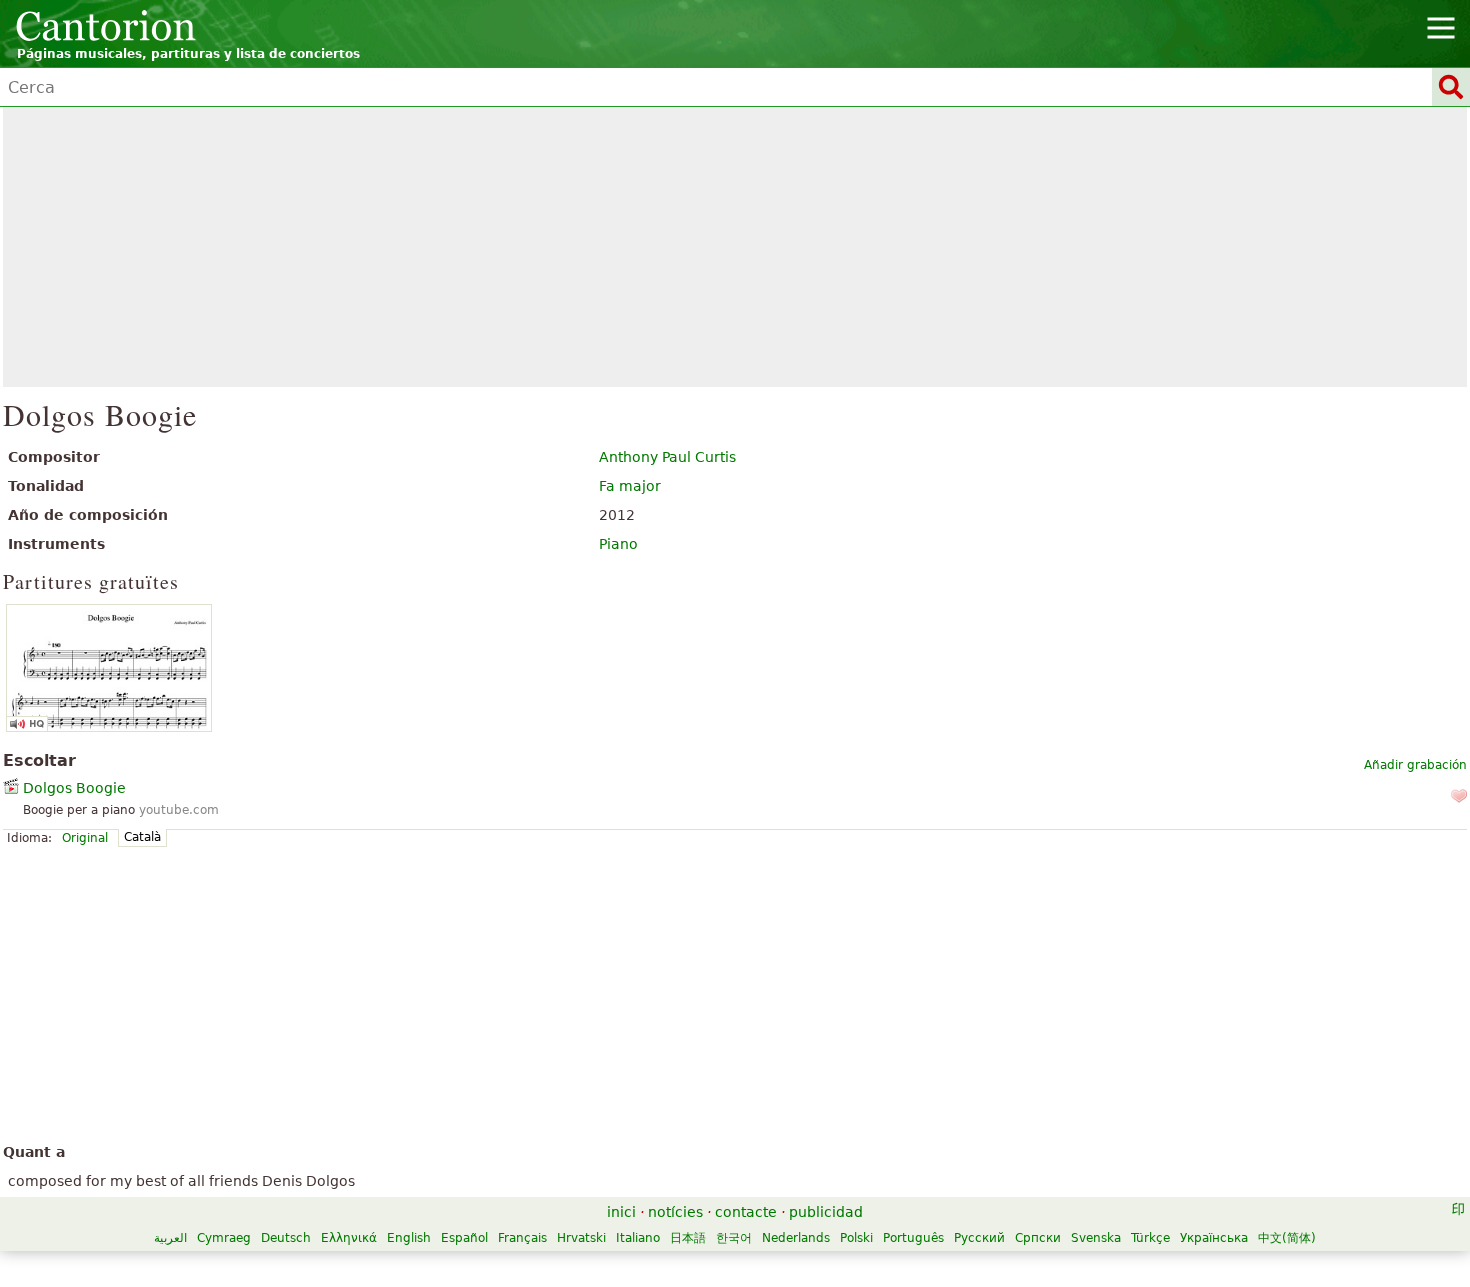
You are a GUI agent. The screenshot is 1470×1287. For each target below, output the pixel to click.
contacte (746, 1212)
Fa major (630, 486)
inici (621, 1212)
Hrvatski (581, 1238)
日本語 (688, 1238)
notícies (675, 1212)
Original (85, 838)
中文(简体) (1287, 1238)
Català (142, 837)
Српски (1038, 1238)
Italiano (638, 1238)
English (409, 1238)
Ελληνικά (349, 1238)
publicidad (826, 1212)
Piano (618, 544)
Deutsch (286, 1238)
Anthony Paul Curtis (667, 457)
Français (522, 1238)
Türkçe (1150, 1238)
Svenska (1096, 1238)
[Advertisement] (735, 247)
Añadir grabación (1415, 765)
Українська (1214, 1238)
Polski (856, 1238)
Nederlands (796, 1238)
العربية (170, 1238)
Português (913, 1238)
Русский (979, 1238)
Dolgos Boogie (74, 788)
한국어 (734, 1238)
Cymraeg (224, 1238)
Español (464, 1238)
